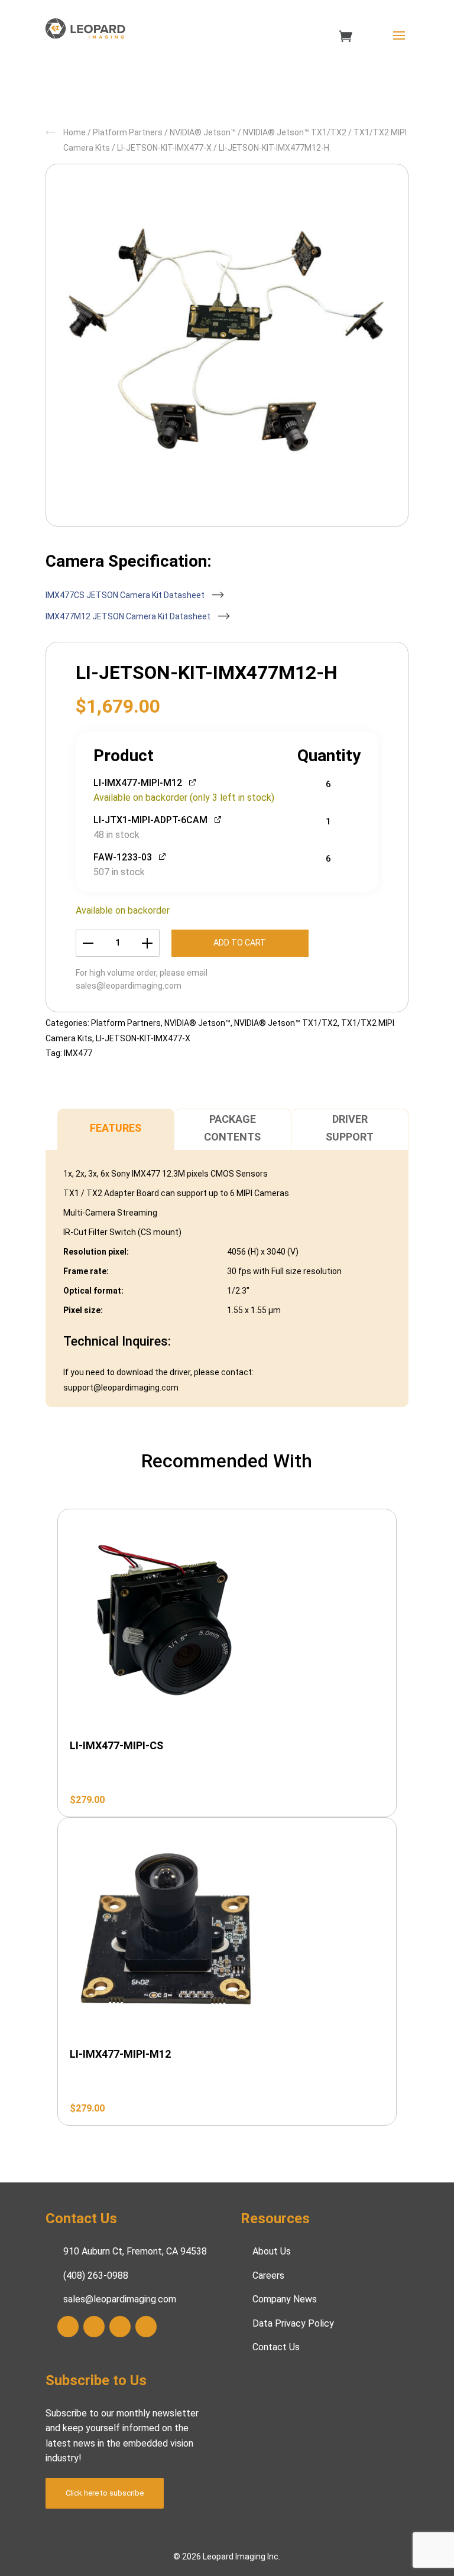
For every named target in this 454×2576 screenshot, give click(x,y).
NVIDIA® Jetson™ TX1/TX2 (295, 132)
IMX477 (78, 1053)
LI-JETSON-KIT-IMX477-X (164, 148)
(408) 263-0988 (96, 2275)
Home (74, 132)
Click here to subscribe (105, 2492)
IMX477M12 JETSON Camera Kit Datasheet (129, 616)
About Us (272, 2251)
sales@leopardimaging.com (129, 986)
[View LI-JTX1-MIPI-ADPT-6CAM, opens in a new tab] (218, 819)
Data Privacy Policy (293, 2323)
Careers (268, 2275)
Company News (285, 2299)
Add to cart (240, 943)
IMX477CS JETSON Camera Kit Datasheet (126, 595)
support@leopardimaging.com (121, 1388)
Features (116, 1128)
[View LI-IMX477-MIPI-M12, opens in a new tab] (193, 782)
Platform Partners (128, 132)
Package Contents (232, 1128)
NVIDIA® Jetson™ (203, 132)
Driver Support (350, 1128)
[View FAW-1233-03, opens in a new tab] (163, 856)
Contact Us (276, 2347)
